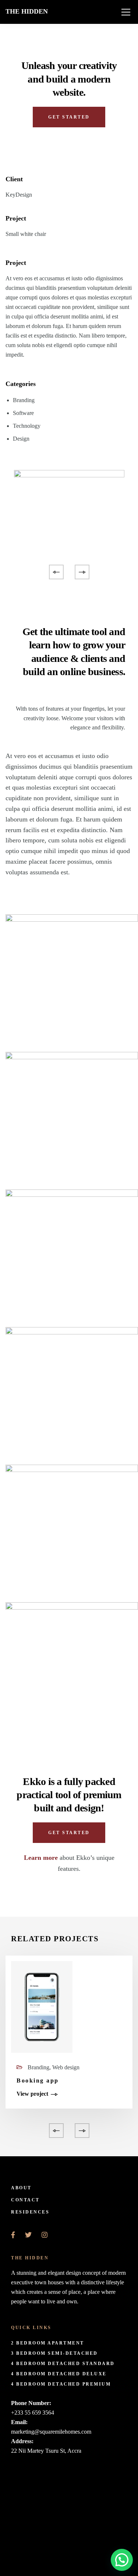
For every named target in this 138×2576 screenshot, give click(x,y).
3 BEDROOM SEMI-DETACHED (54, 2353)
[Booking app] (42, 2006)
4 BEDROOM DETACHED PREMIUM (61, 2384)
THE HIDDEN (27, 11)
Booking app (38, 2081)
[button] (122, 2560)
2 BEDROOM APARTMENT (48, 2343)
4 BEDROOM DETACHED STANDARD (63, 2364)
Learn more (41, 1858)
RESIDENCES (30, 2212)
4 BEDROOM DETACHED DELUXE (59, 2374)
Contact (25, 2200)
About (21, 2188)
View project (32, 2094)
